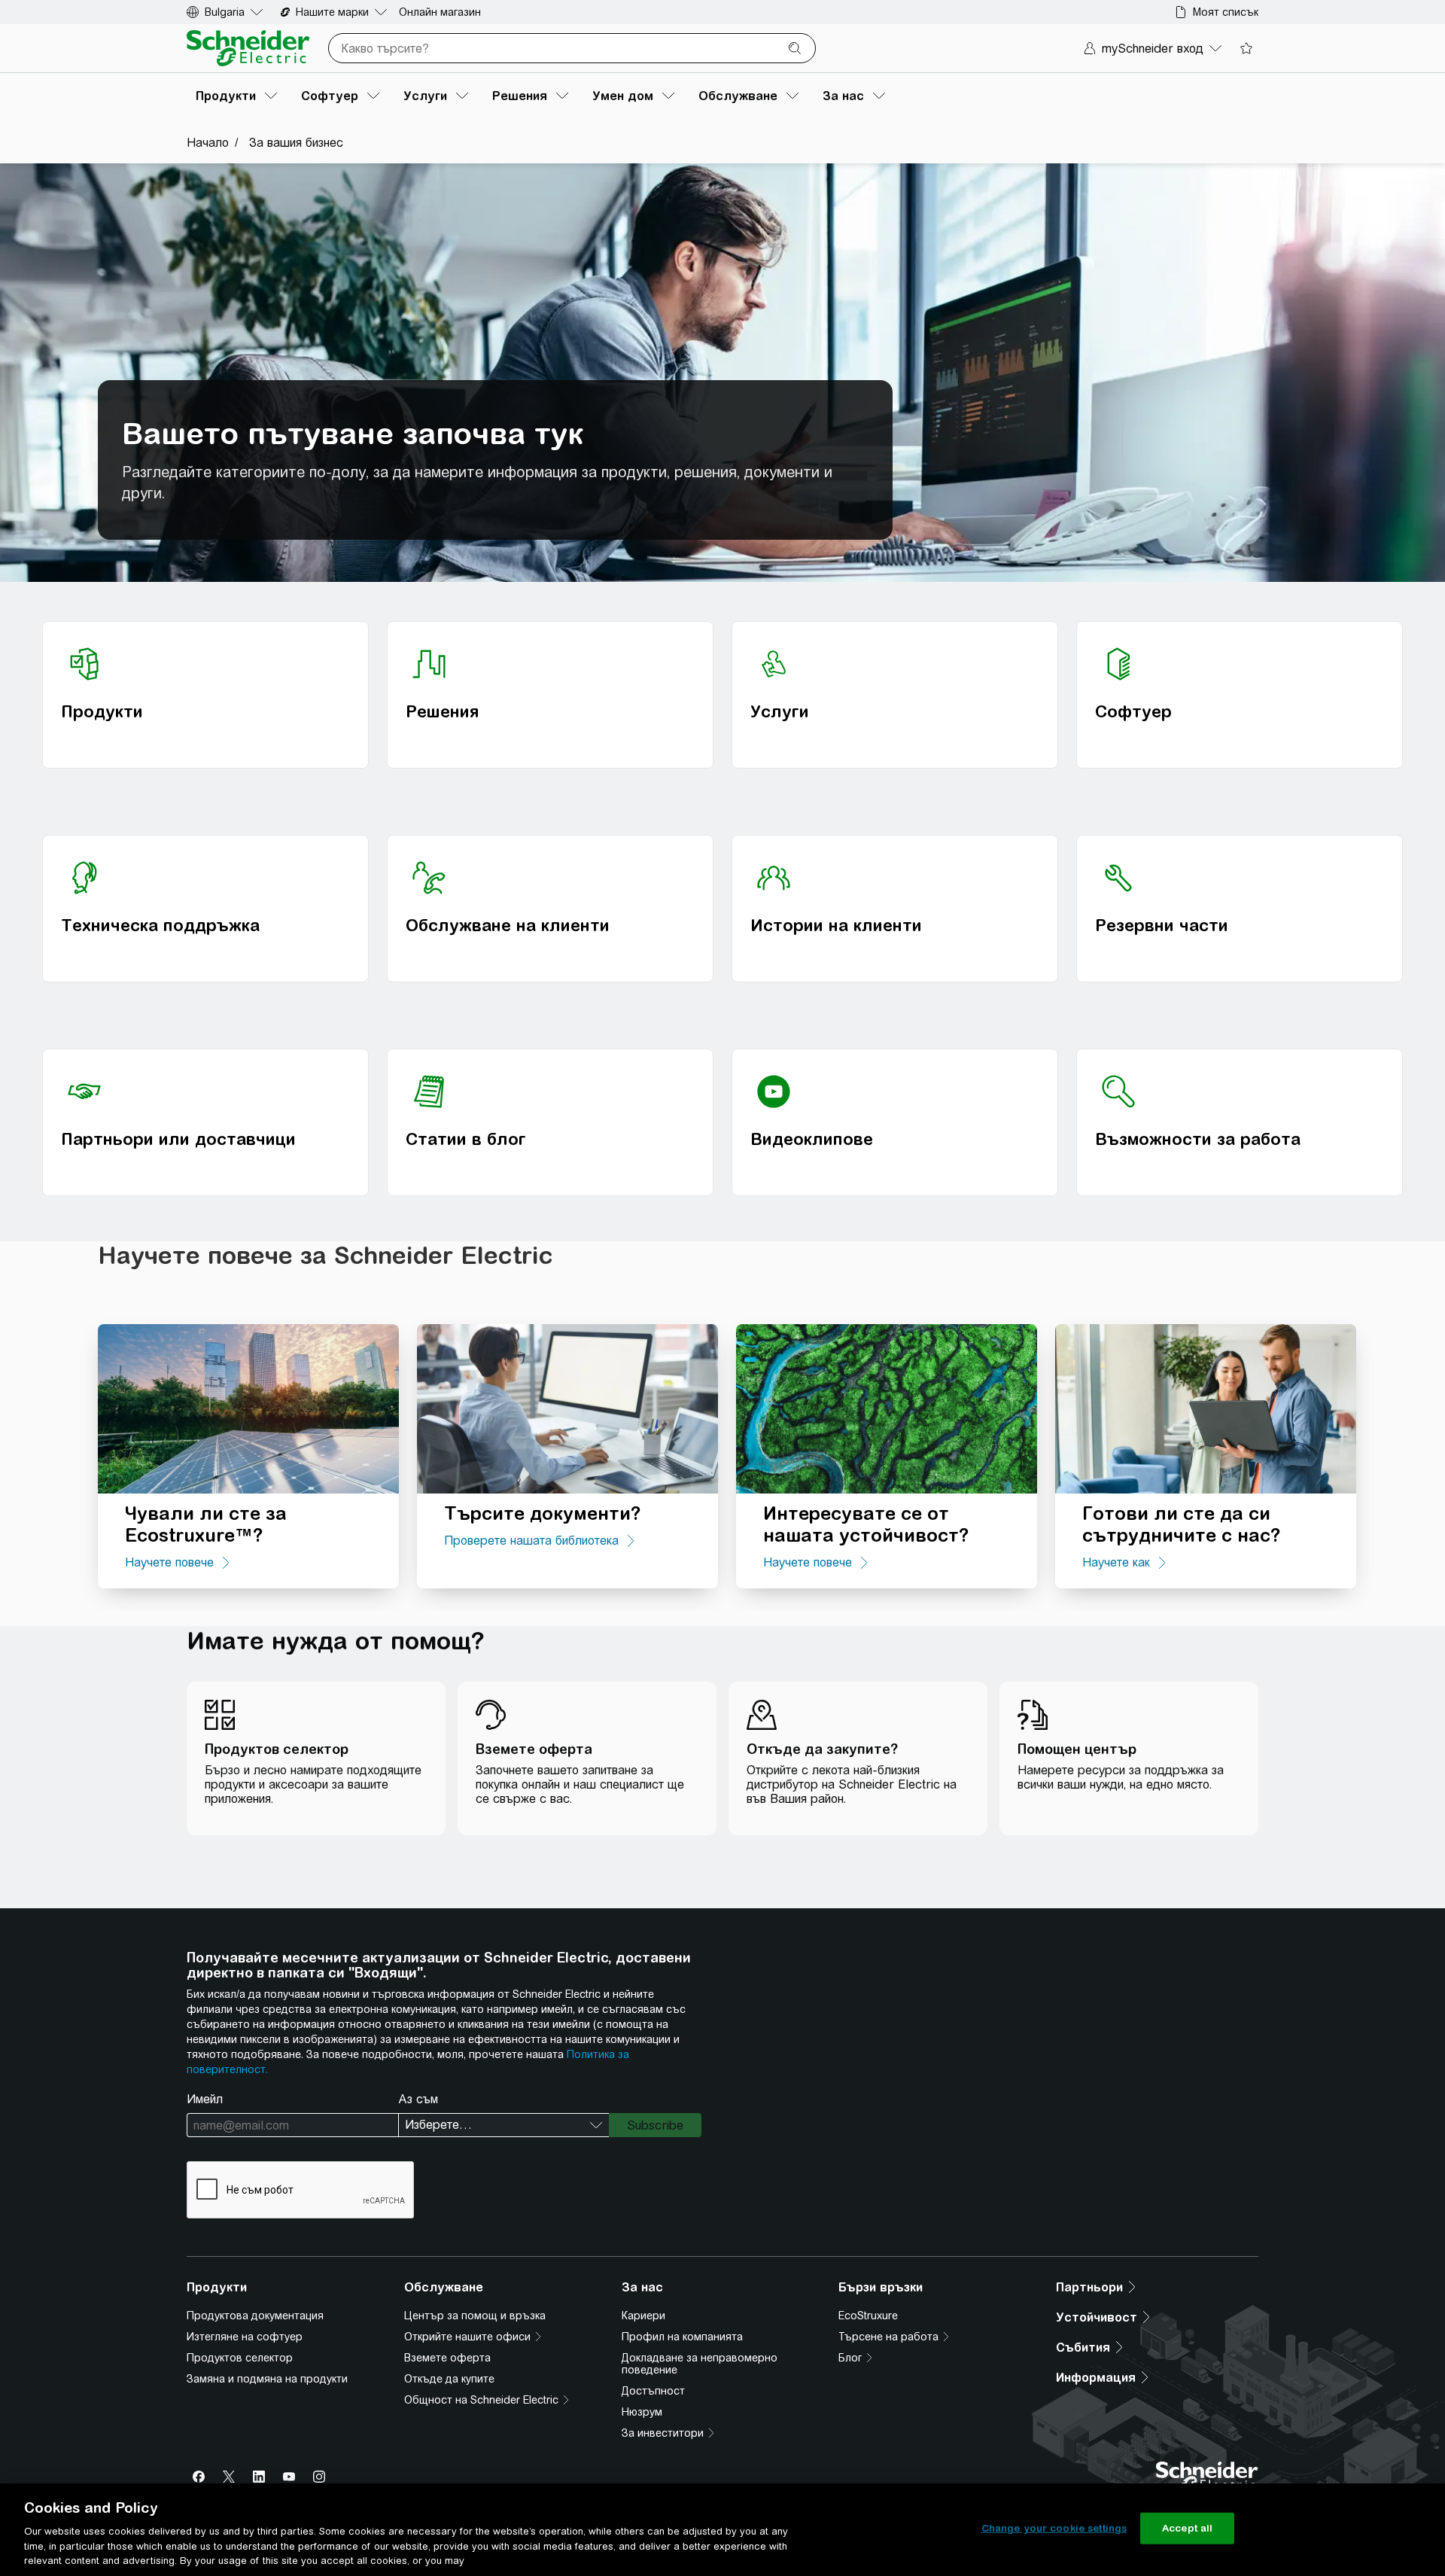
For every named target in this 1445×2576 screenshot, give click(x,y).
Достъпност (653, 2391)
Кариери (643, 2316)
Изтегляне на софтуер (245, 2337)
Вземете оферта (447, 2358)
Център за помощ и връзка (475, 2316)
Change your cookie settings (1054, 2528)
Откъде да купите (449, 2379)
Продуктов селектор (240, 2358)
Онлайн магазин (440, 12)
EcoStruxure (868, 2316)
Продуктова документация (255, 2316)
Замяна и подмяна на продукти (267, 2379)
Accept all (1187, 2528)
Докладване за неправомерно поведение (700, 2364)
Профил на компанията (682, 2337)
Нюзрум (642, 2412)
